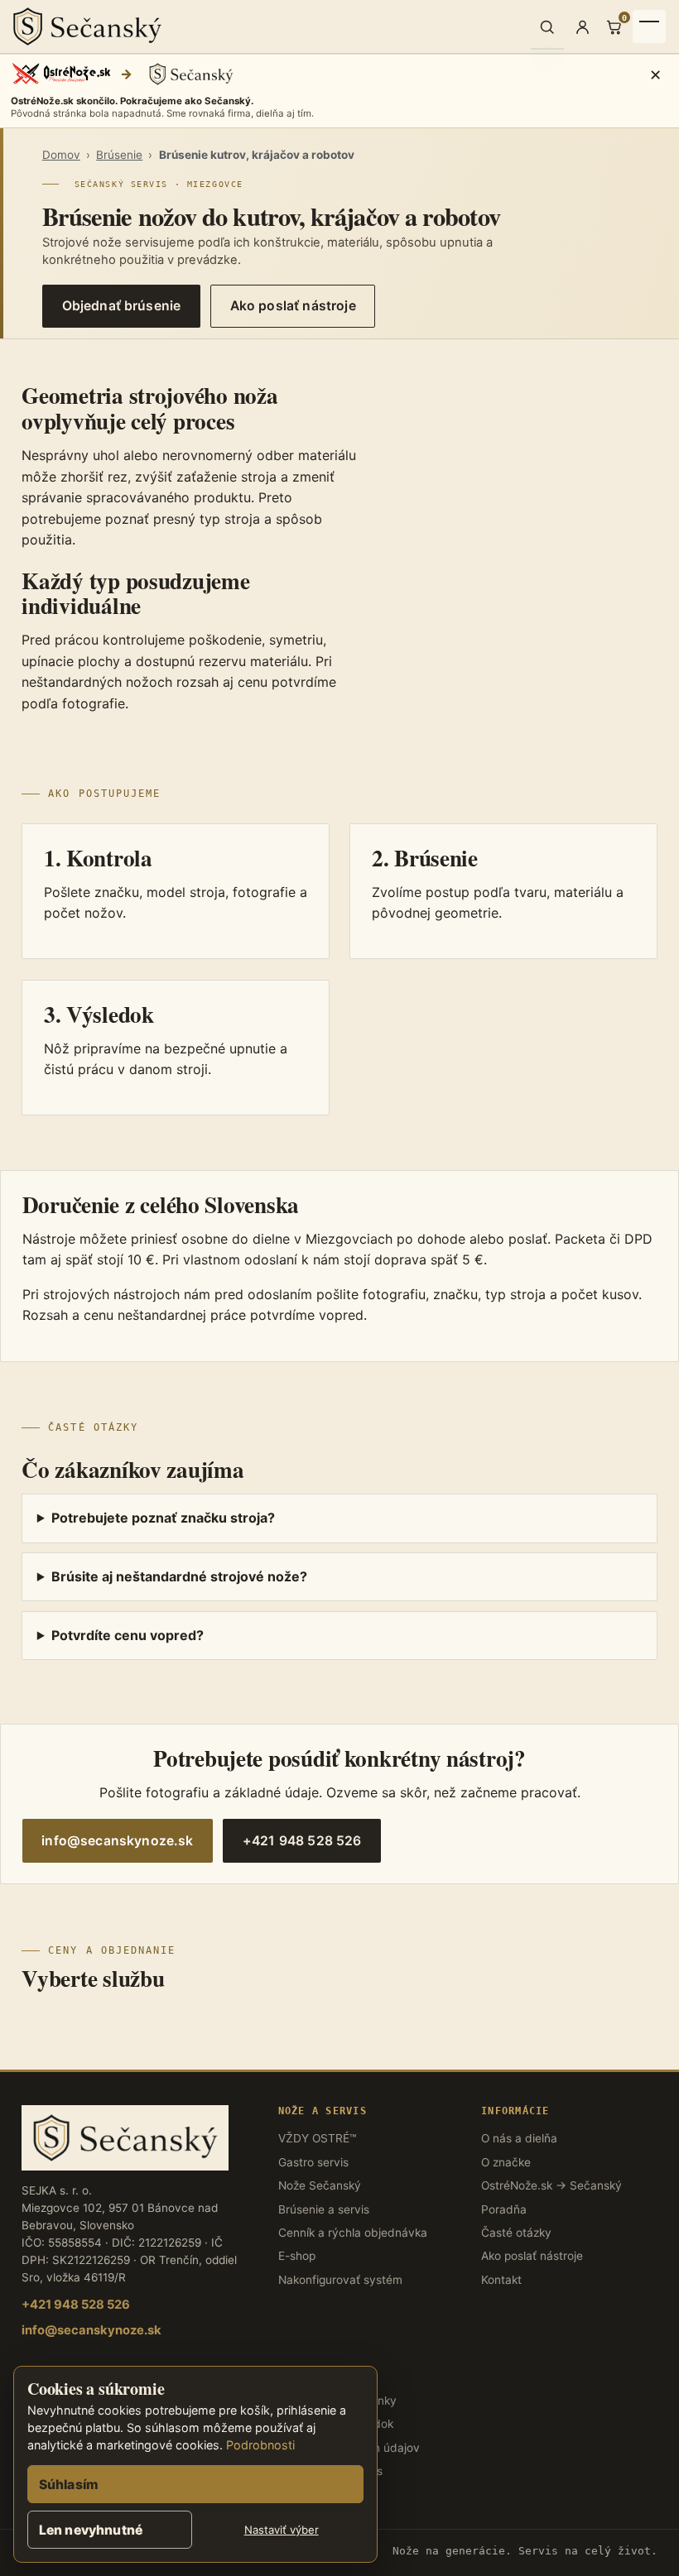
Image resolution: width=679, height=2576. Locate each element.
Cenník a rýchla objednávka (353, 2233)
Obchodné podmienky (337, 2401)
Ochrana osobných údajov (349, 2448)
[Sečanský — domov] (271, 26)
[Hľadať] (547, 26)
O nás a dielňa (519, 2138)
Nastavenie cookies (330, 2471)
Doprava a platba (325, 2495)
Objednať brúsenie (122, 306)
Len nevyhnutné (91, 2530)
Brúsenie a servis (324, 2209)
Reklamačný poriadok (336, 2424)
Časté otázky (516, 2233)
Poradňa (504, 2209)
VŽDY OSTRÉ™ (317, 2138)
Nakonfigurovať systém (340, 2280)
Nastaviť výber (282, 2530)
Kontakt (501, 2280)
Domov (61, 155)
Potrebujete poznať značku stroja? (163, 1518)
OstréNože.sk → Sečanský (551, 2185)
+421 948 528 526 (302, 1841)
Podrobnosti (260, 2445)
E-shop (297, 2256)
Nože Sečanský (320, 2185)
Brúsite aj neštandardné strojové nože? (179, 1576)
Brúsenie (119, 155)
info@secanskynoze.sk (117, 1841)
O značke (506, 2162)
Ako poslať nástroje (293, 306)
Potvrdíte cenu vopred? (128, 1635)
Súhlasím (69, 2485)
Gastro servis (313, 2162)
